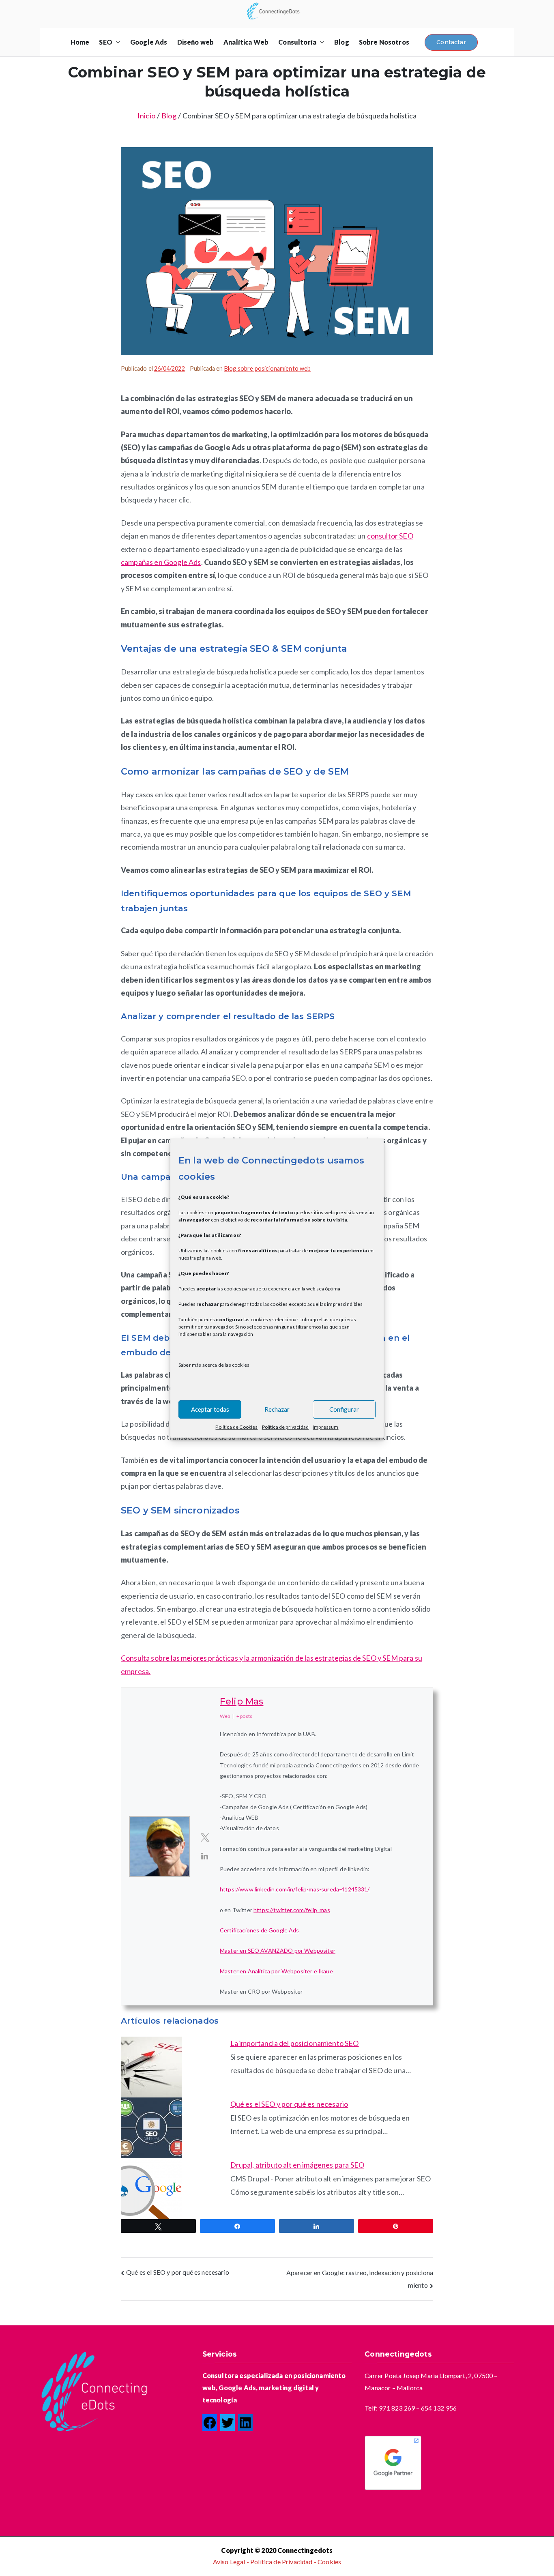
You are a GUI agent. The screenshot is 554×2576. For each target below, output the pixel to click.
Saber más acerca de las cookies (214, 1364)
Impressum (325, 1426)
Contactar (451, 42)
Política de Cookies (236, 1426)
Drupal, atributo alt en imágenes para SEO (297, 2165)
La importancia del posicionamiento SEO (295, 2043)
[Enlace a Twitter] (228, 2423)
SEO (105, 42)
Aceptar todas (210, 1409)
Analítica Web (246, 42)
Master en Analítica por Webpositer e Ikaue (276, 1971)
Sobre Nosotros (384, 42)
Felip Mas (242, 1701)
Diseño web (196, 42)
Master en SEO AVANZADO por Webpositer (278, 1950)
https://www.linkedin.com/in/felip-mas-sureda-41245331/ (295, 1889)
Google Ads (149, 42)
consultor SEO (390, 536)
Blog (342, 42)
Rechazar (277, 1409)
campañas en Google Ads (161, 562)
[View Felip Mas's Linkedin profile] (205, 1856)
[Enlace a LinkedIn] (245, 2423)
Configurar (344, 1409)
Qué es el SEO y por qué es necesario (289, 2104)
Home (80, 42)
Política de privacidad (286, 1426)
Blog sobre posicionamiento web (268, 368)
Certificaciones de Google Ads (260, 1930)
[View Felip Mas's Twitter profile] (205, 1837)
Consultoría (297, 42)
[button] (116, 42)
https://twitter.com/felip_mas (292, 1910)
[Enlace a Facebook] (210, 2423)
